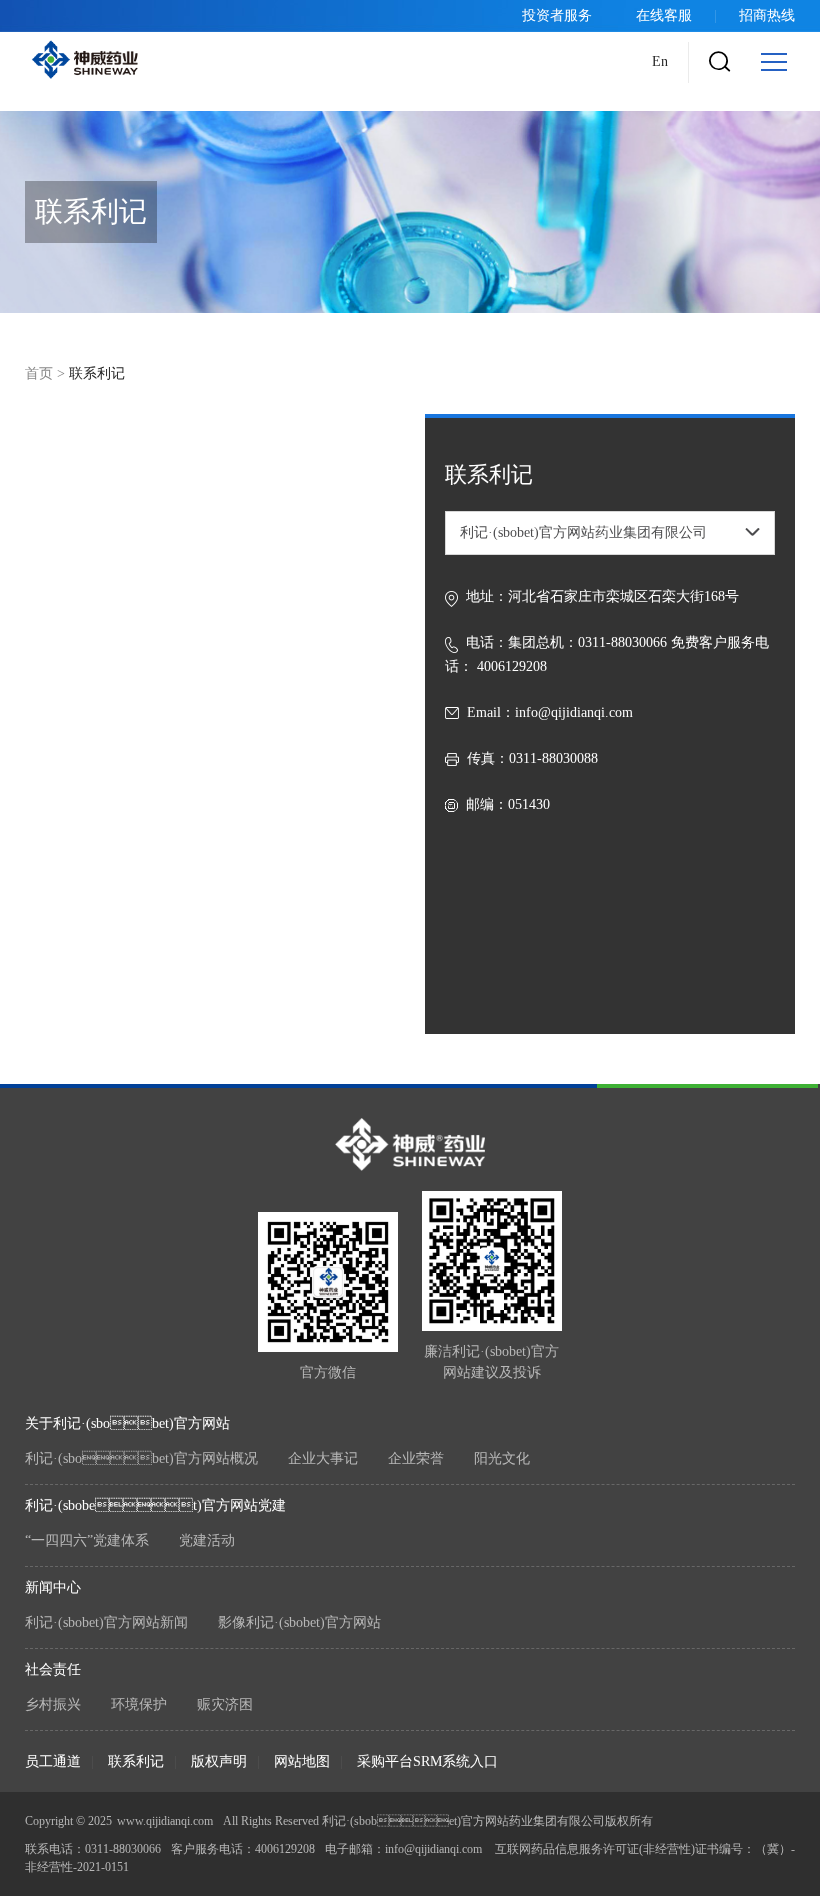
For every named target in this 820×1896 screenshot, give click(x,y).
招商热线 (767, 15)
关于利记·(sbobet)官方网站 (127, 1423)
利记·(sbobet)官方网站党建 (155, 1505)
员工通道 (53, 1761)
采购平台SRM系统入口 (427, 1761)
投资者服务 (557, 15)
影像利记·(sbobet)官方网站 (299, 1622)
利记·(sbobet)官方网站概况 (141, 1458)
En (660, 61)
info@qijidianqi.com (574, 712)
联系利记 (136, 1761)
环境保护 (139, 1704)
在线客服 (664, 15)
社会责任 (53, 1669)
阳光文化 (502, 1458)
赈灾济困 (225, 1704)
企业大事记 (323, 1458)
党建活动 (207, 1540)
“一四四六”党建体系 (87, 1540)
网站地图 (302, 1761)
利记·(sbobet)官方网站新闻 (106, 1622)
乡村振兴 (53, 1704)
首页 (39, 373)
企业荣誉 (416, 1458)
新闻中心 (53, 1587)
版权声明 (219, 1761)
